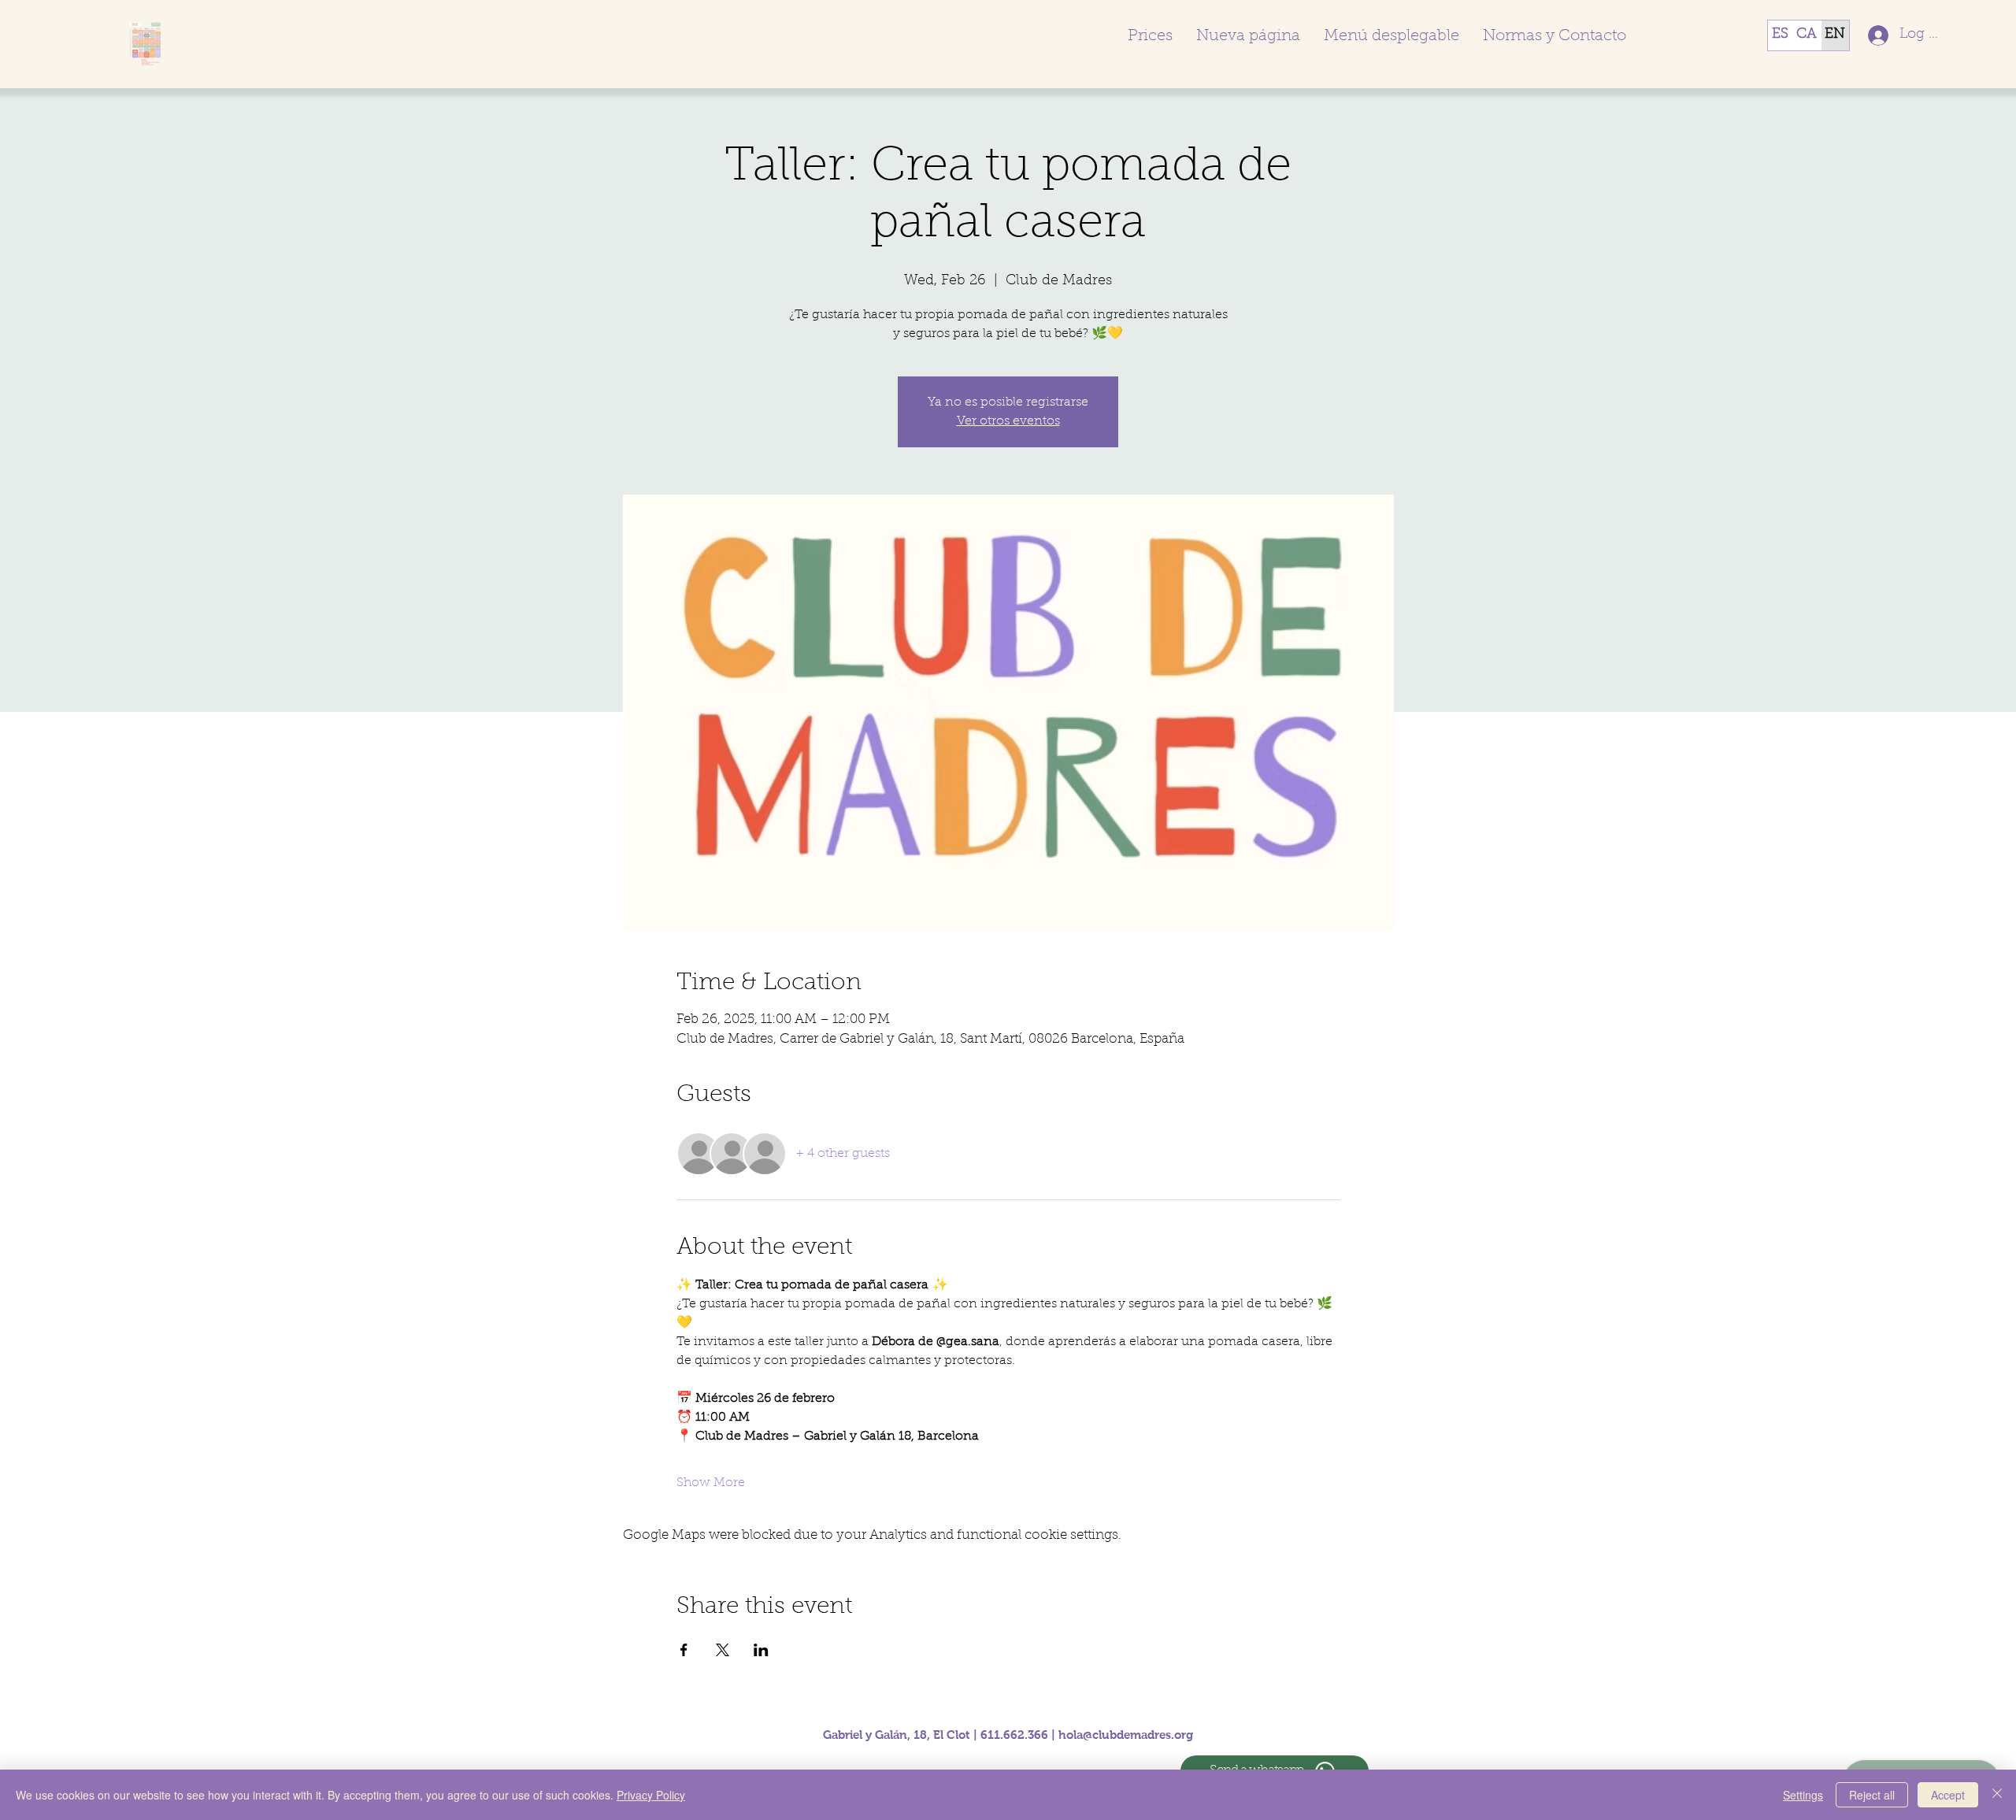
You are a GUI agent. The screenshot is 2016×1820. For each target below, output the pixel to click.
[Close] (1997, 1795)
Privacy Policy (651, 1795)
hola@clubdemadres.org (1126, 1735)
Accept (1948, 1795)
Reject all (1872, 1795)
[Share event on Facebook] (684, 1650)
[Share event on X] (723, 1650)
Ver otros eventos (1008, 421)
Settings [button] (1803, 1795)
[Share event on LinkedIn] (761, 1650)
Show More (711, 1483)
